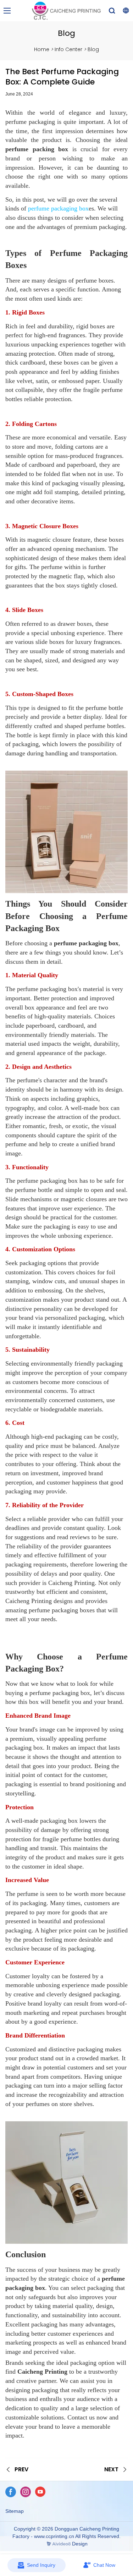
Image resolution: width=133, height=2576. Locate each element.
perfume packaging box (58, 208)
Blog (93, 49)
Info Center (68, 49)
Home (42, 49)
